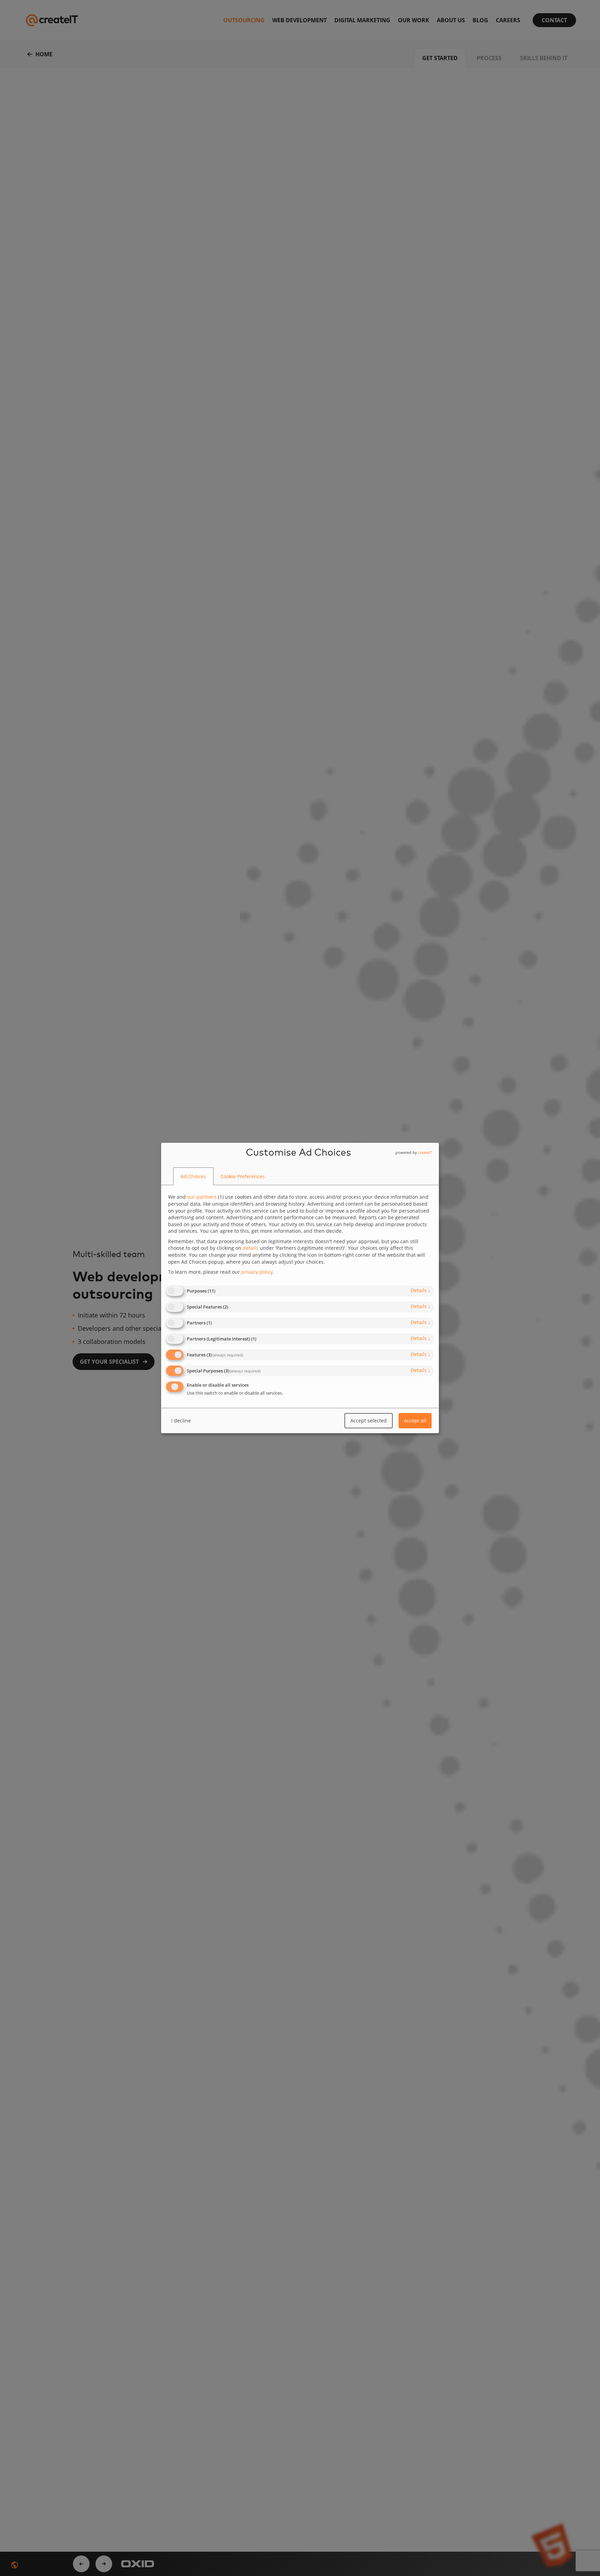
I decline (181, 1421)
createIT (425, 1152)
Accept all (415, 1421)
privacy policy (257, 1272)
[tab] (193, 1176)
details (421, 1290)
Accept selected (369, 1421)
